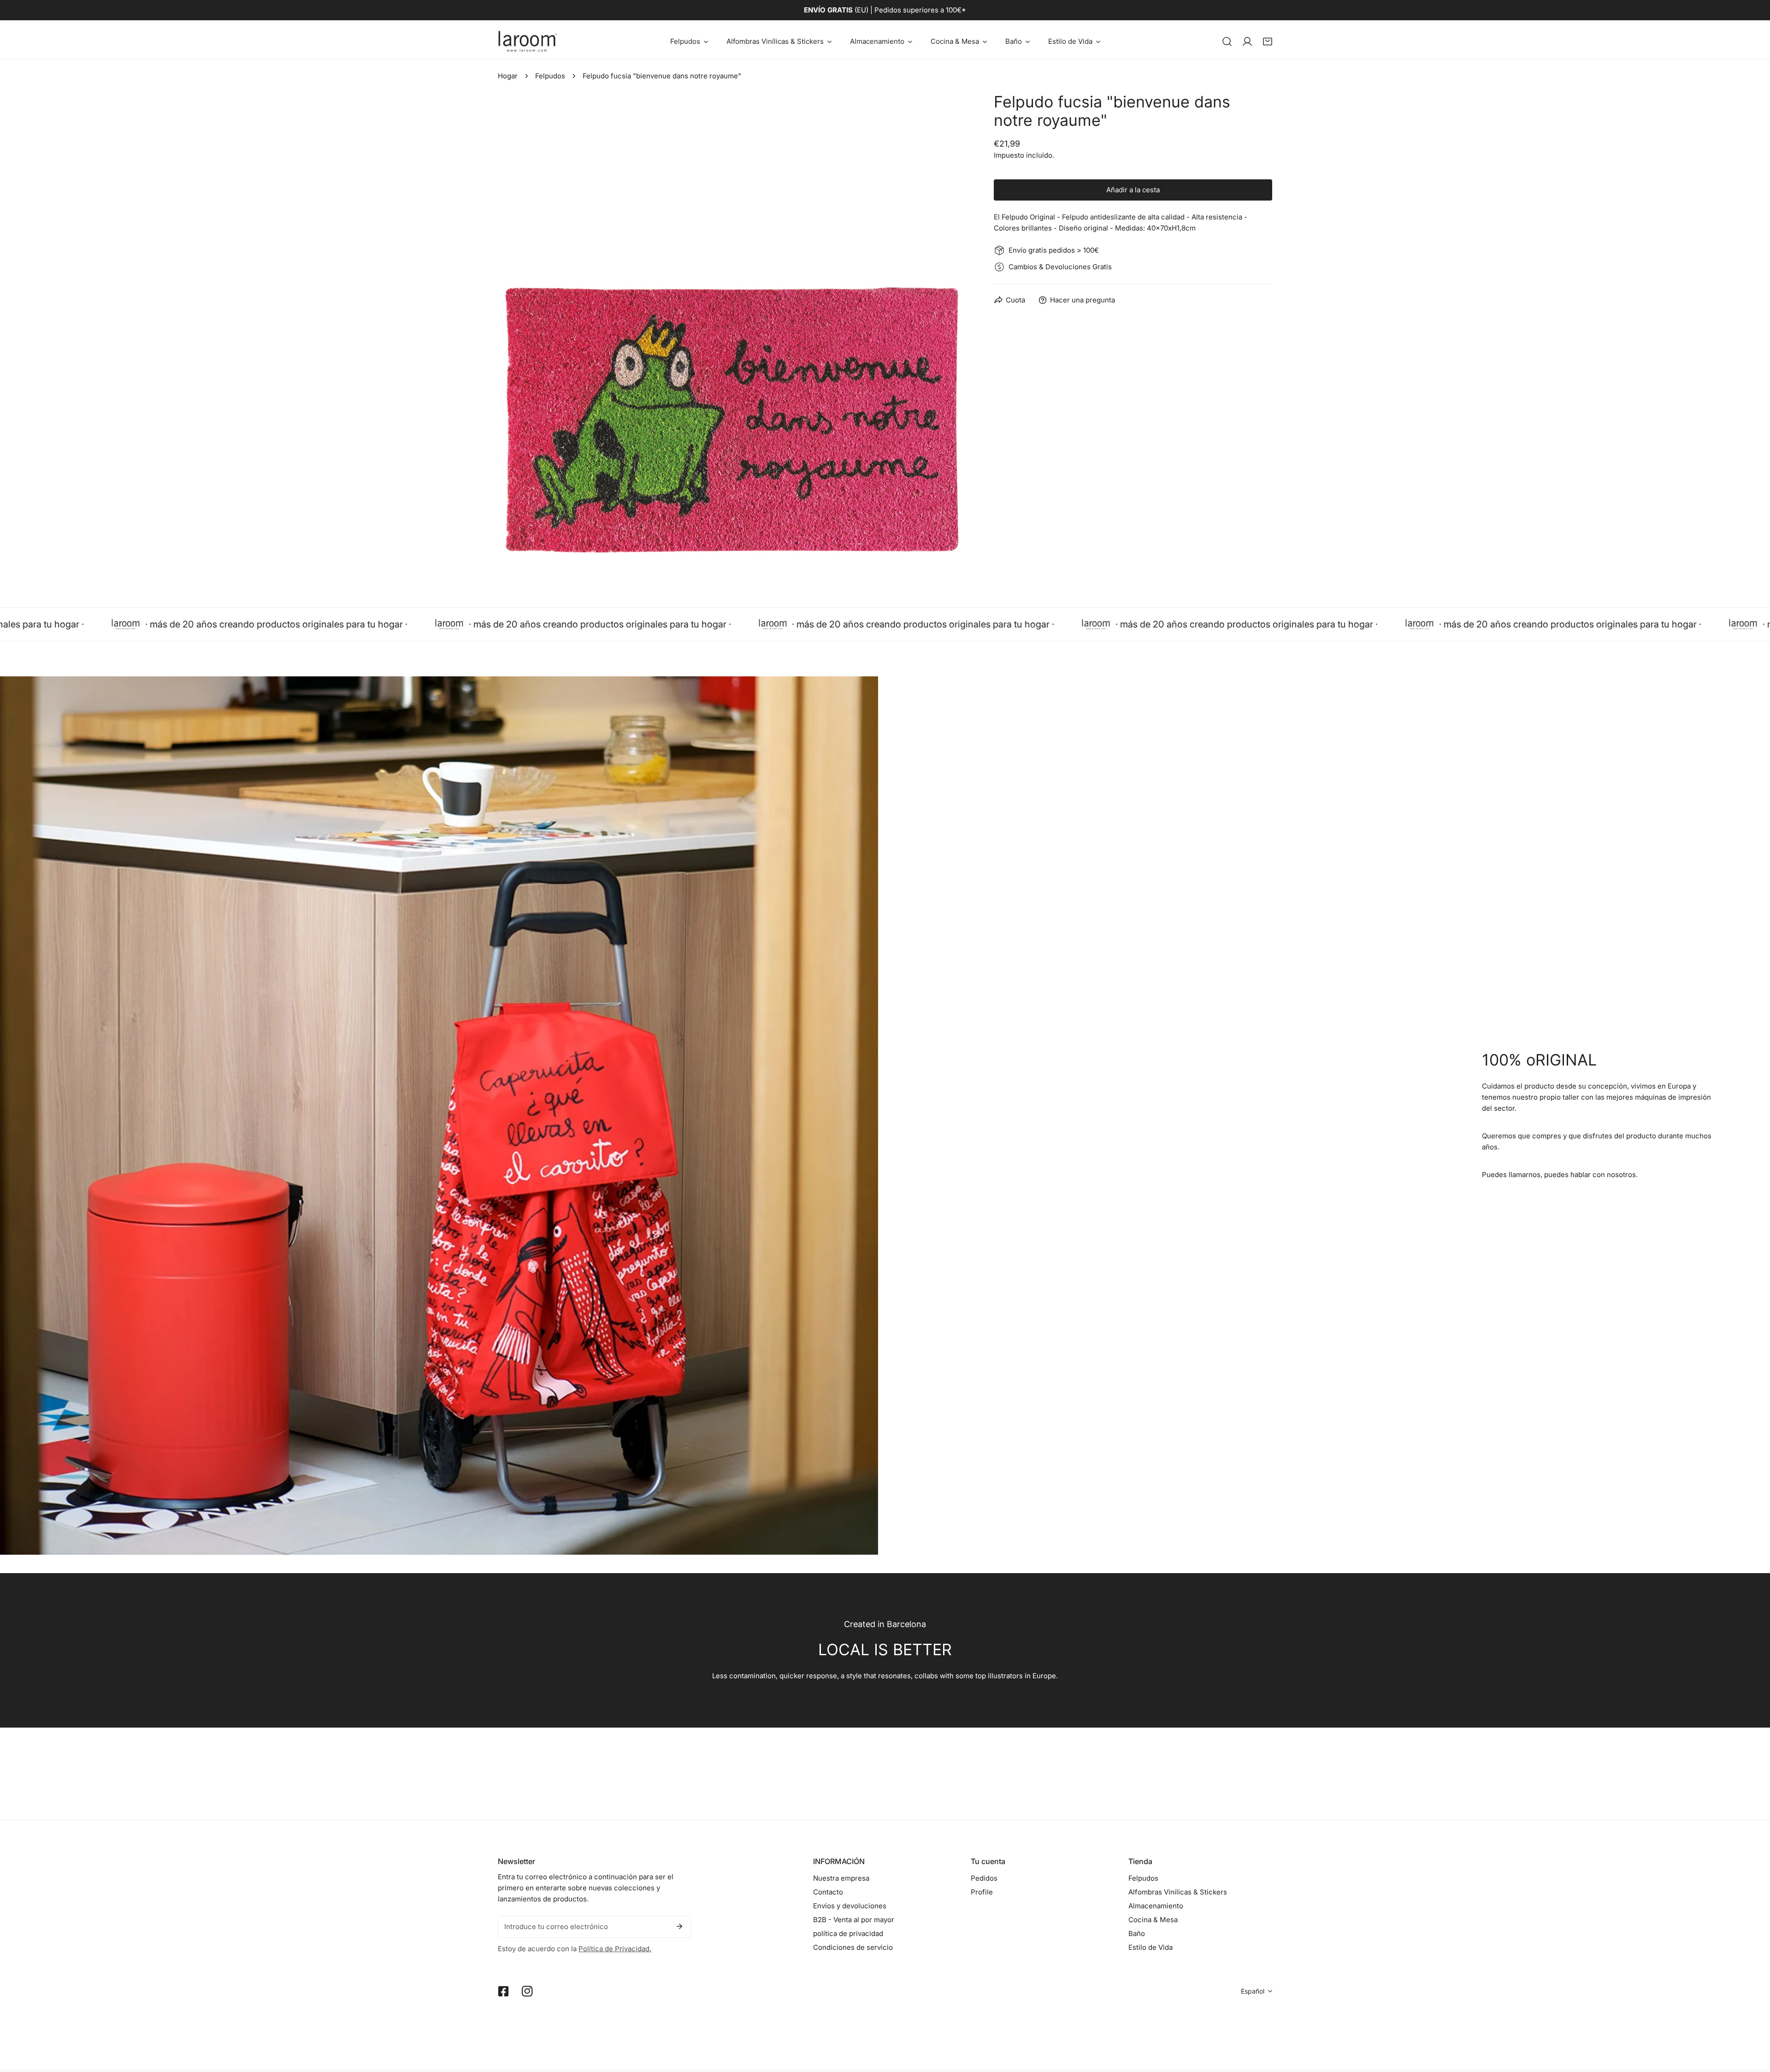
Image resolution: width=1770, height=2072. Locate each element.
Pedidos (984, 1878)
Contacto (828, 1892)
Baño (1137, 1933)
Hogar (508, 76)
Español (1253, 1991)
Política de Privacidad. (615, 1949)
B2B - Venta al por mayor (854, 1920)
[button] (689, 41)
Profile (982, 1892)
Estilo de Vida (1150, 1947)
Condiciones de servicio (853, 1947)
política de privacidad (848, 1933)
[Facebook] (503, 1991)
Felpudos (550, 76)
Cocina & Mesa (1153, 1920)
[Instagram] (527, 1991)
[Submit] (679, 1926)
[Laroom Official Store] (528, 41)
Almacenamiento (1156, 1906)
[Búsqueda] (1227, 41)
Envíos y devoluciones (850, 1906)
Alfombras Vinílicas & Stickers (1178, 1892)
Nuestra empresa (841, 1878)
